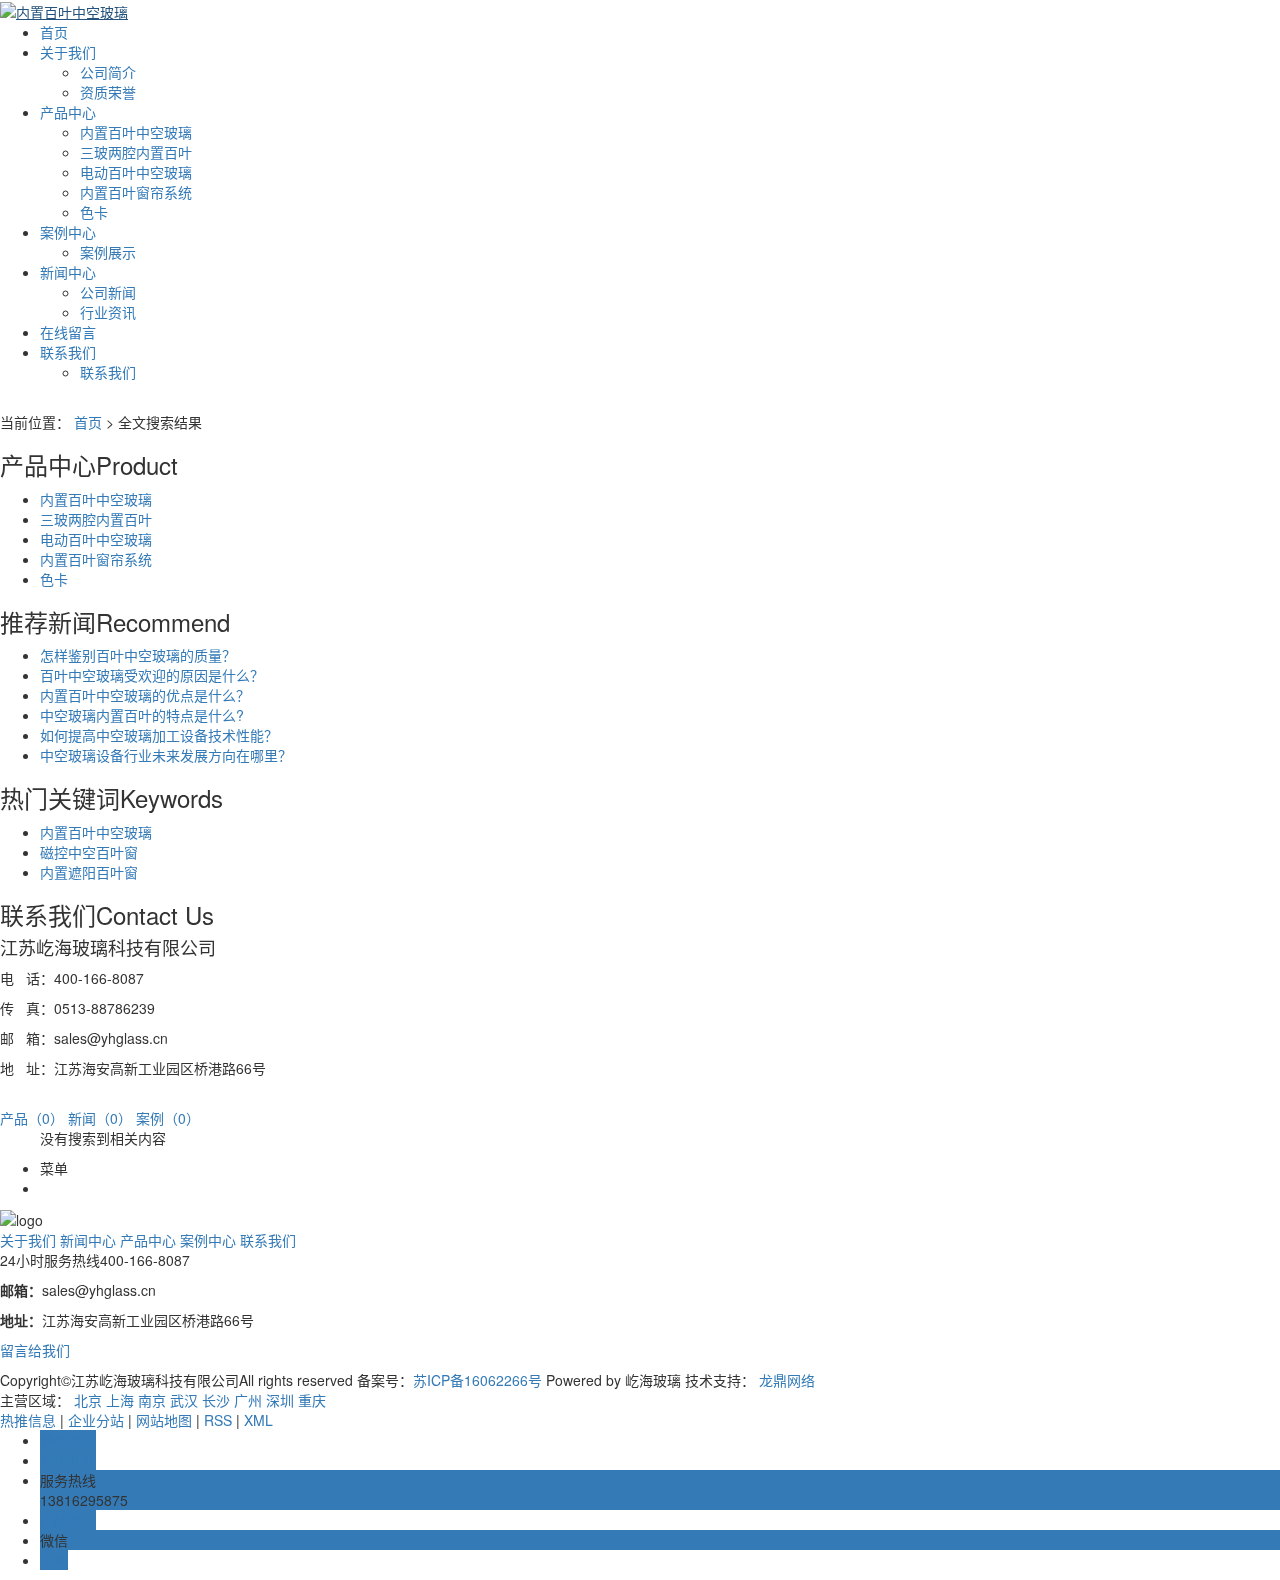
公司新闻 (108, 292)
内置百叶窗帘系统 (136, 192)
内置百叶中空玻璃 (136, 132)
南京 (152, 1400)
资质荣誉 (108, 92)
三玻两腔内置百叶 (136, 152)
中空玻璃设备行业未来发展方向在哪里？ (166, 755)
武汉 (184, 1400)
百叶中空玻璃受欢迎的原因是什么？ (152, 675)
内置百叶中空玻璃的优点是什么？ (145, 695)
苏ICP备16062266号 (477, 1380)
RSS (218, 1420)
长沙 (216, 1400)
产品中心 (68, 112)
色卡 (94, 212)
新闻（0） (100, 1118)
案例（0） (168, 1118)
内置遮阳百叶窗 (89, 872)
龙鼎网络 (787, 1380)
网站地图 (164, 1420)
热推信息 (28, 1420)
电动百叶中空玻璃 (136, 172)
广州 (248, 1400)
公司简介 (108, 72)
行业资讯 (108, 312)
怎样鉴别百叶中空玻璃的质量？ (138, 655)
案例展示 (108, 252)
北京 (88, 1400)
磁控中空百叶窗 (89, 852)
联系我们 (68, 352)
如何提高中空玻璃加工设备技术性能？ (159, 735)
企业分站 (96, 1420)
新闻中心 (68, 272)
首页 (54, 32)
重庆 (312, 1400)
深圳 (280, 1400)
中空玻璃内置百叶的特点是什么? (142, 715)
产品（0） (32, 1118)
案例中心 (68, 232)
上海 (120, 1400)
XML (258, 1420)
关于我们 (68, 52)
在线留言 (68, 332)
